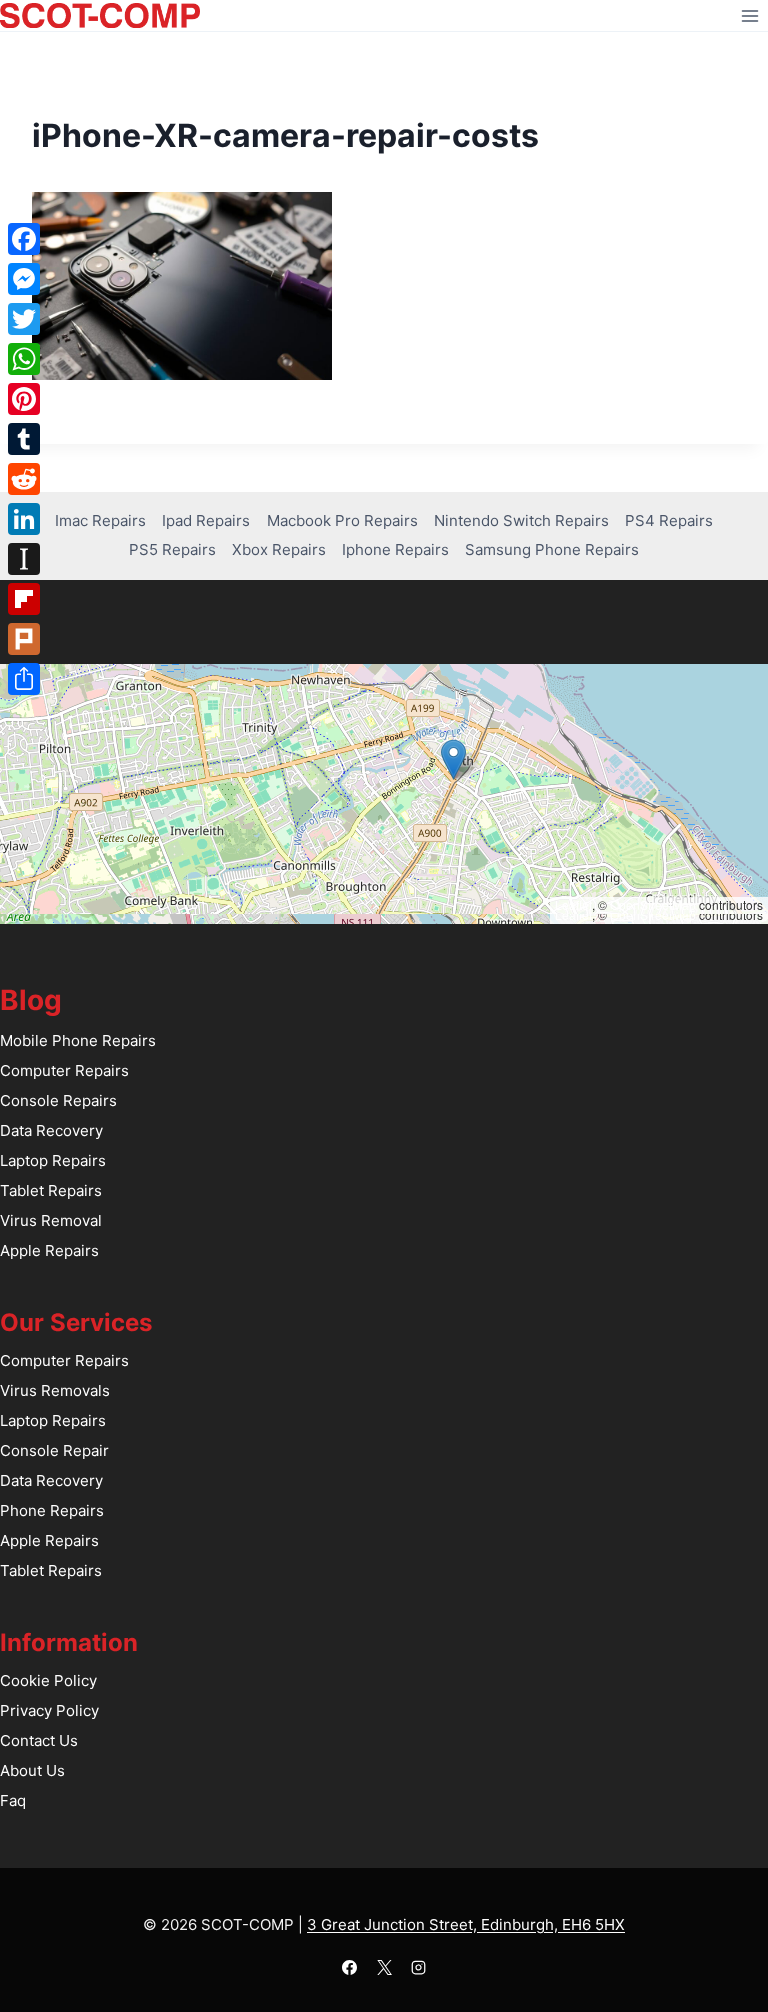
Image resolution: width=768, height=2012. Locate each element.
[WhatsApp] (24, 359)
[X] (384, 1967)
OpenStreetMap (653, 904)
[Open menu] (749, 15)
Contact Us (39, 1740)
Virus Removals (55, 1390)
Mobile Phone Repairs (78, 1040)
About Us (32, 1770)
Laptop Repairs (53, 1160)
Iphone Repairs (395, 549)
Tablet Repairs (51, 1190)
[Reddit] (24, 479)
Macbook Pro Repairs (342, 520)
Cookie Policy (48, 1680)
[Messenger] (24, 279)
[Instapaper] (24, 559)
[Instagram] (419, 1967)
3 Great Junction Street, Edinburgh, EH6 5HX (466, 1924)
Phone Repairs (52, 1510)
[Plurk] (24, 639)
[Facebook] (350, 1967)
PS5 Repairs (172, 549)
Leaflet (573, 904)
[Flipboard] (24, 599)
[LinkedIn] (24, 519)
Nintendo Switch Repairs (521, 520)
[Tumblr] (24, 439)
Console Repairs (58, 1100)
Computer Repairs (64, 1070)
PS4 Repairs (669, 520)
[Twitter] (24, 319)
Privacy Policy (49, 1710)
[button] (453, 759)
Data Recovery (51, 1130)
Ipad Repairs (206, 520)
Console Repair (54, 1450)
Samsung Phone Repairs (552, 549)
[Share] (24, 679)
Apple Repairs (49, 1250)
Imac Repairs (100, 520)
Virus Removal (51, 1220)
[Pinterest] (24, 399)
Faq (13, 1800)
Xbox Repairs (279, 549)
